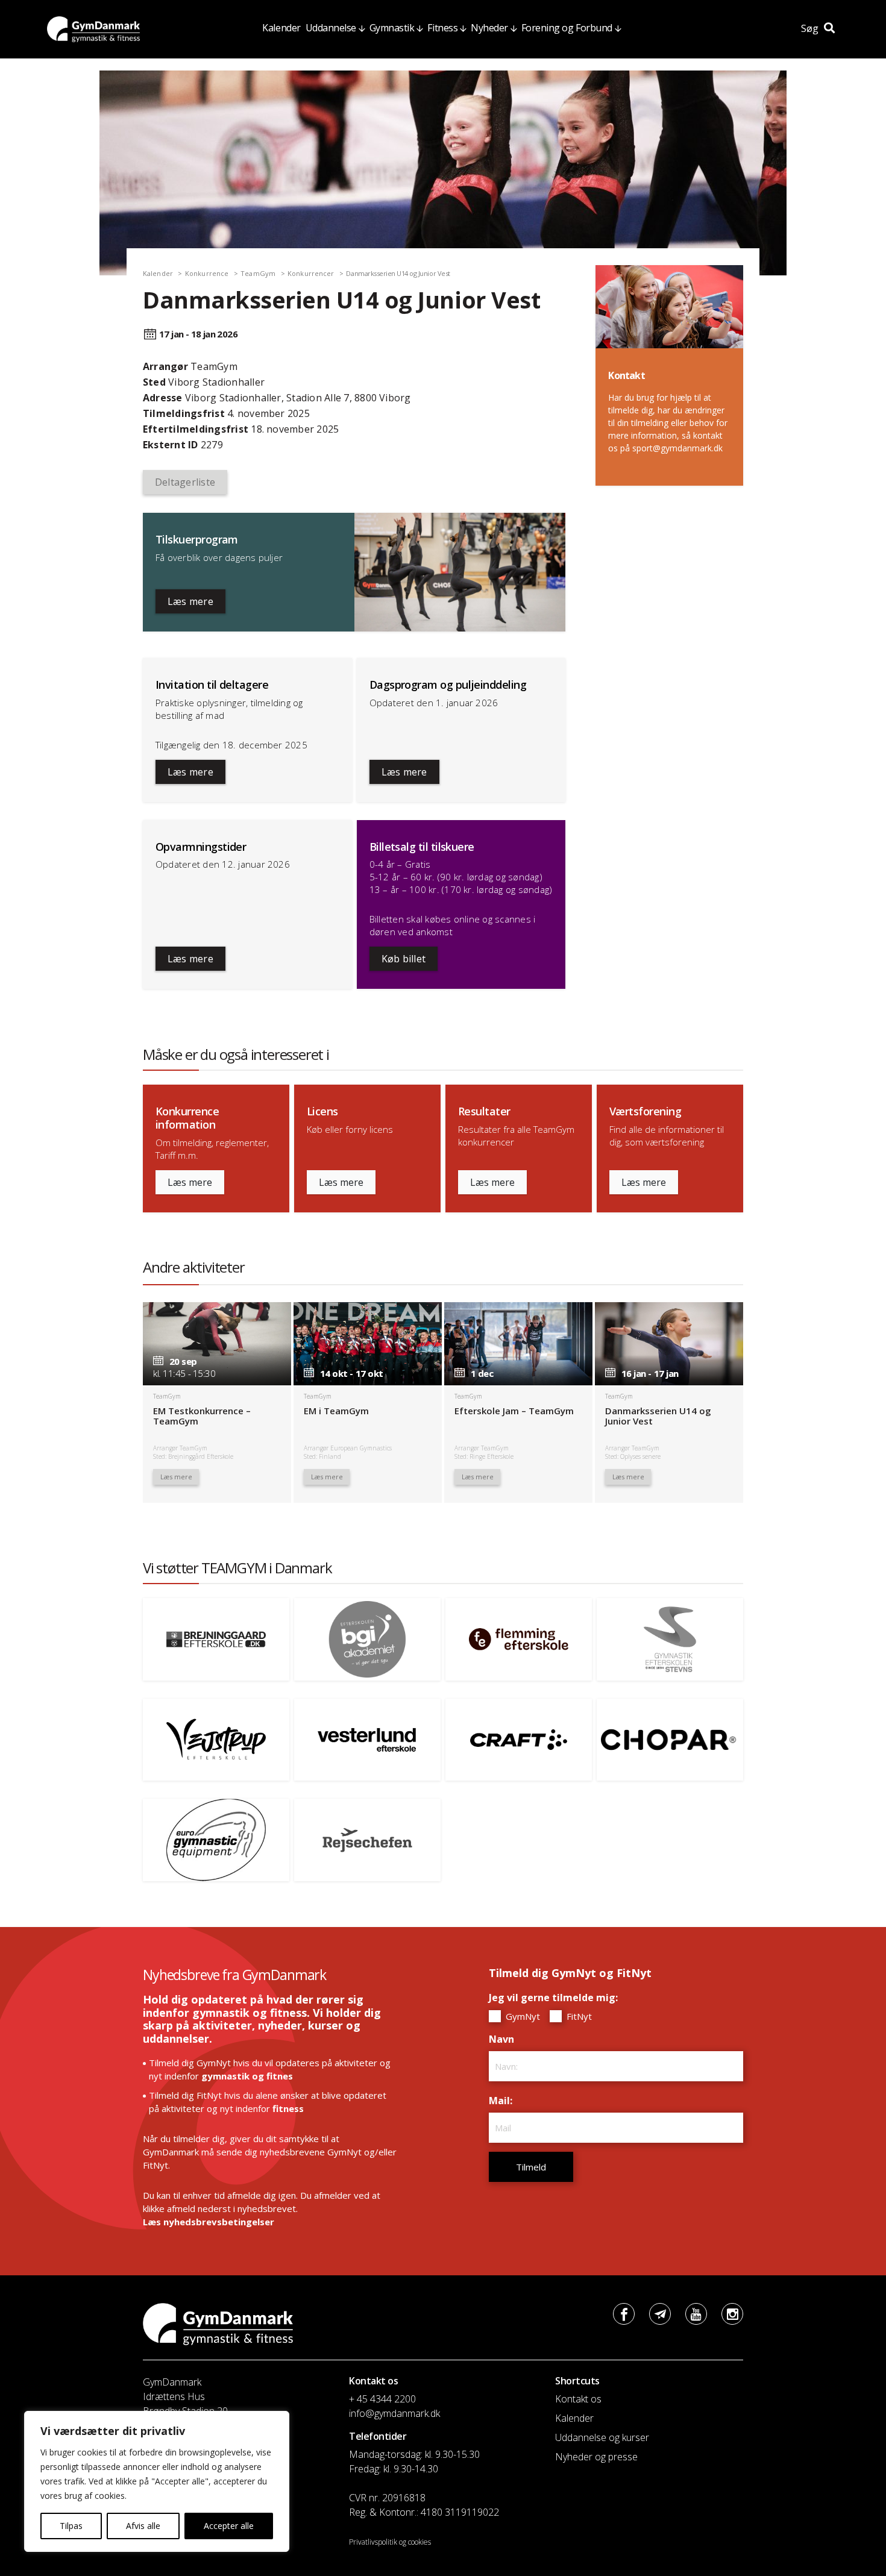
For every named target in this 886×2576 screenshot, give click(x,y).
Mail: (504, 2101)
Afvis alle (143, 2526)
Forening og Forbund (567, 28)
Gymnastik (392, 28)
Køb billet (404, 959)
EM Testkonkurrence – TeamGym (202, 1416)
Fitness (442, 28)
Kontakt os (578, 2399)
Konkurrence (207, 273)
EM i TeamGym (336, 1411)
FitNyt (578, 2016)
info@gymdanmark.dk (394, 2413)
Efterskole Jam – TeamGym (514, 1411)
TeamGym (258, 273)
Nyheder (489, 28)
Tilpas (71, 2526)
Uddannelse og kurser (602, 2437)
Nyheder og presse (596, 2457)
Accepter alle (229, 2526)
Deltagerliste (185, 482)
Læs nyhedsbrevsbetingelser (209, 2222)
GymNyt (522, 2016)
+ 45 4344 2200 (382, 2399)
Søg (811, 28)
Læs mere (190, 601)
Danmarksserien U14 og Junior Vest (658, 1416)
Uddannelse (331, 28)
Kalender (281, 28)
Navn (504, 2039)
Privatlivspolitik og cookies (390, 2542)
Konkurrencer (311, 273)
